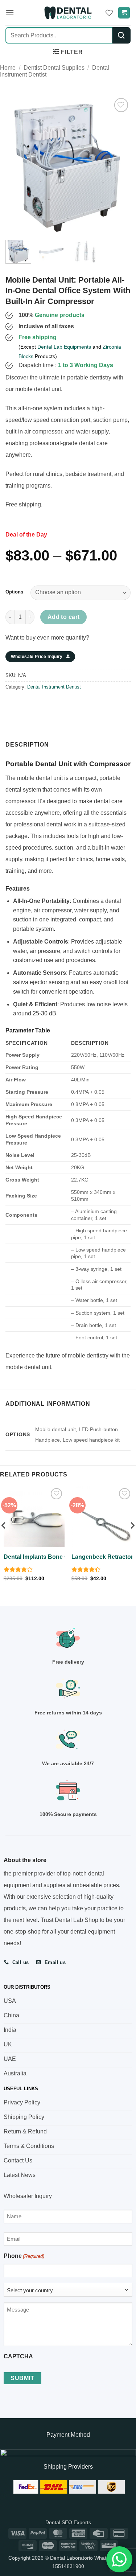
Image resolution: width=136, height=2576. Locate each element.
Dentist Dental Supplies (54, 68)
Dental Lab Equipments (64, 347)
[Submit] (121, 35)
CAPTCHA (18, 2356)
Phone (24, 2256)
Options (14, 592)
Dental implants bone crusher (45, 1557)
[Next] (119, 164)
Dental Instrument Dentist (54, 687)
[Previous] (17, 164)
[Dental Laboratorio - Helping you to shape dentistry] (68, 13)
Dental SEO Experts (68, 2522)
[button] (10, 13)
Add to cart (64, 617)
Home (8, 68)
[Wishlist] (109, 13)
